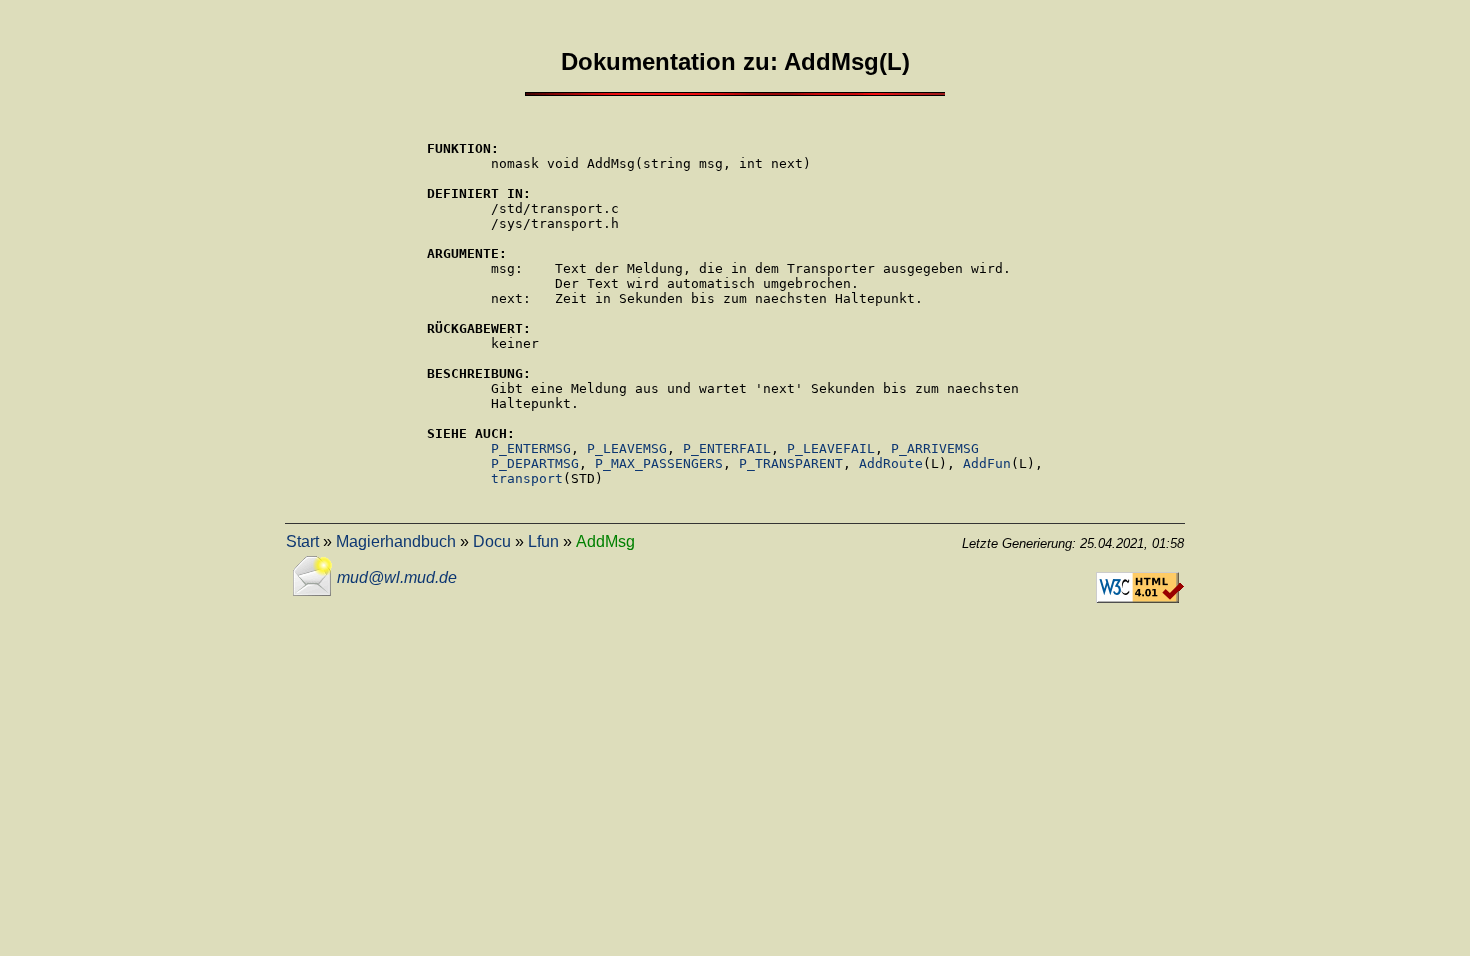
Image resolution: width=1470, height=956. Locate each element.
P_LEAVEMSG (627, 448)
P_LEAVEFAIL (831, 448)
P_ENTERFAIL (727, 448)
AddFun (987, 463)
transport (527, 478)
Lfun (543, 541)
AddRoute (891, 463)
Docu (492, 541)
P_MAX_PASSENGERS (659, 463)
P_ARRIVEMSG (935, 448)
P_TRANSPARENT (791, 463)
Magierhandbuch (396, 541)
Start (302, 541)
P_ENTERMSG (531, 448)
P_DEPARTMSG (535, 463)
